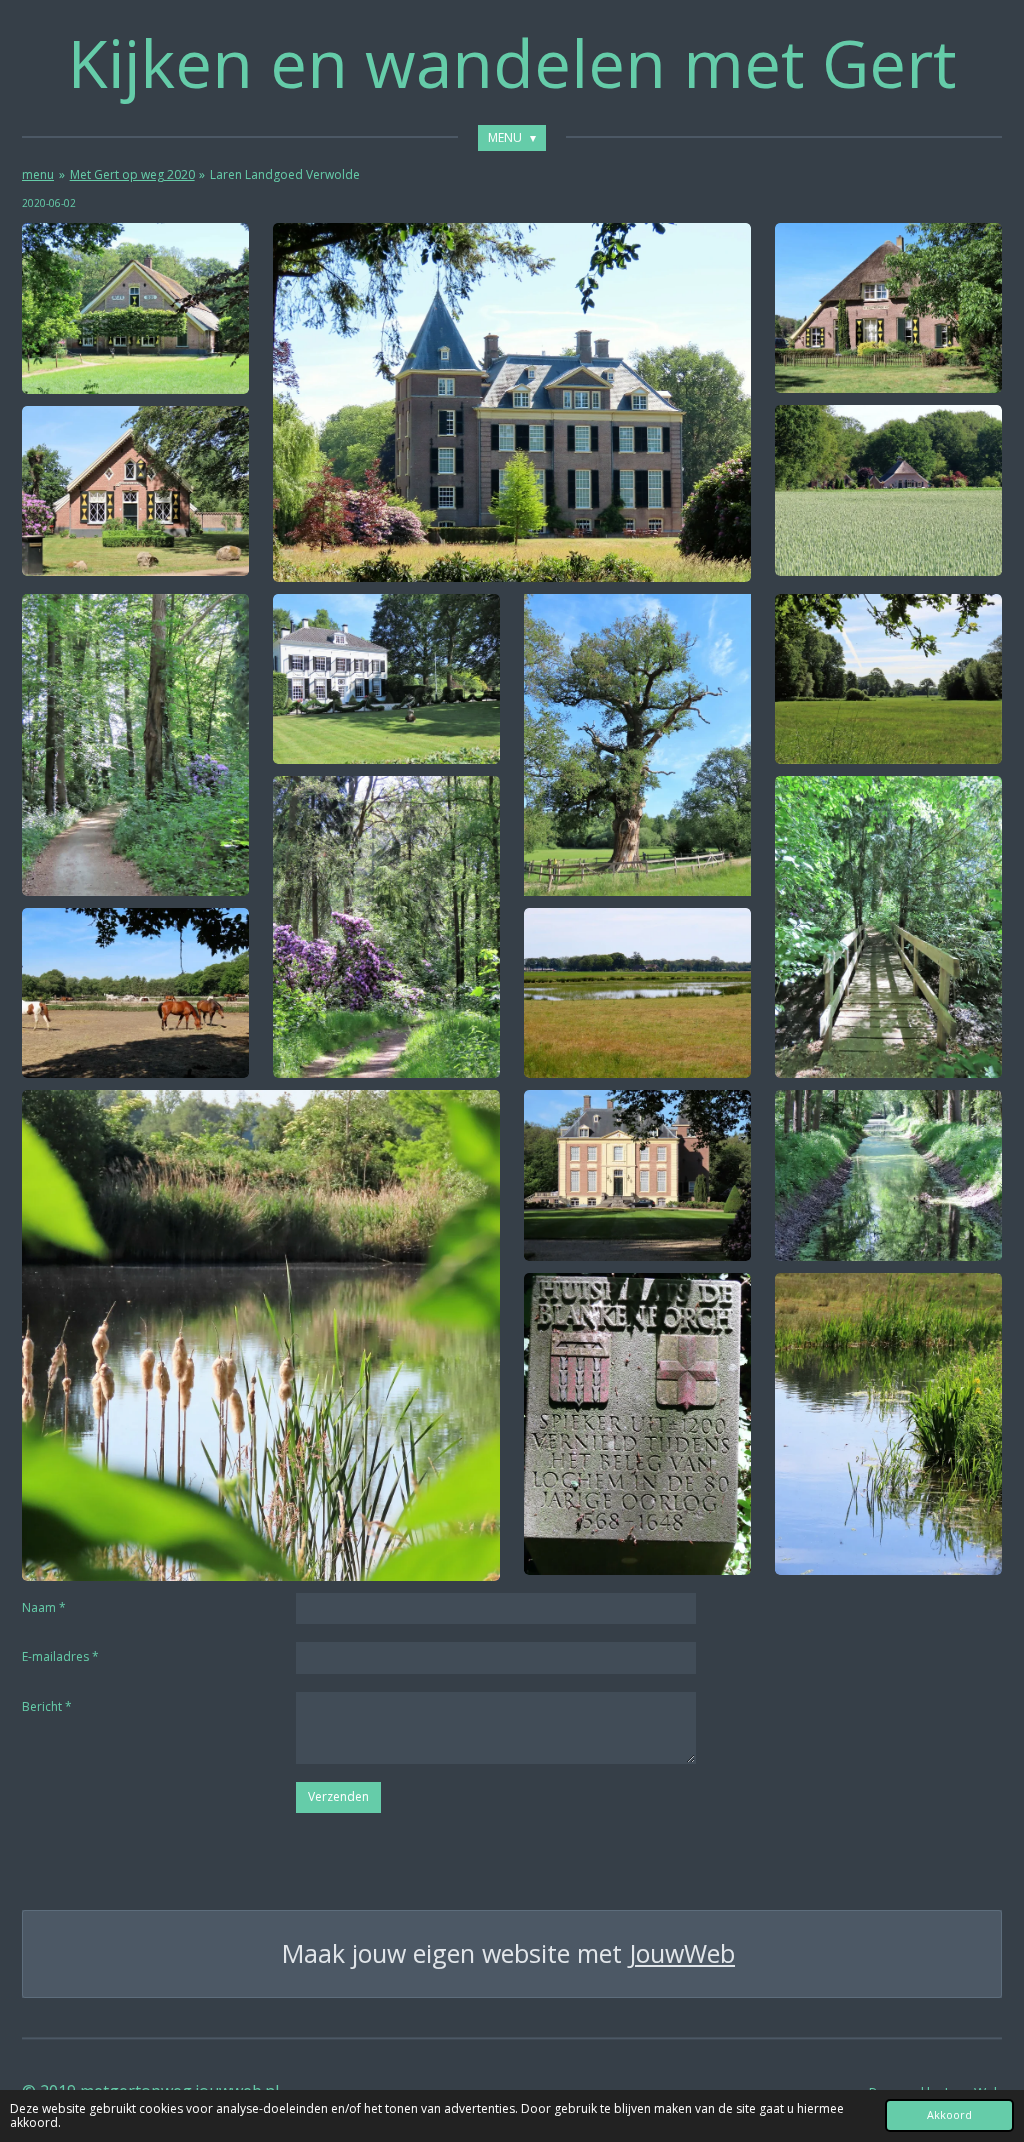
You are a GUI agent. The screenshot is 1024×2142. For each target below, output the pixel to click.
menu (38, 174)
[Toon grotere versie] (135, 308)
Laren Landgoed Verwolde (285, 174)
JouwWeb (682, 1953)
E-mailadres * (60, 1656)
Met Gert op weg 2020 (132, 174)
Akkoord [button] (949, 2114)
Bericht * (47, 1706)
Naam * (44, 1607)
